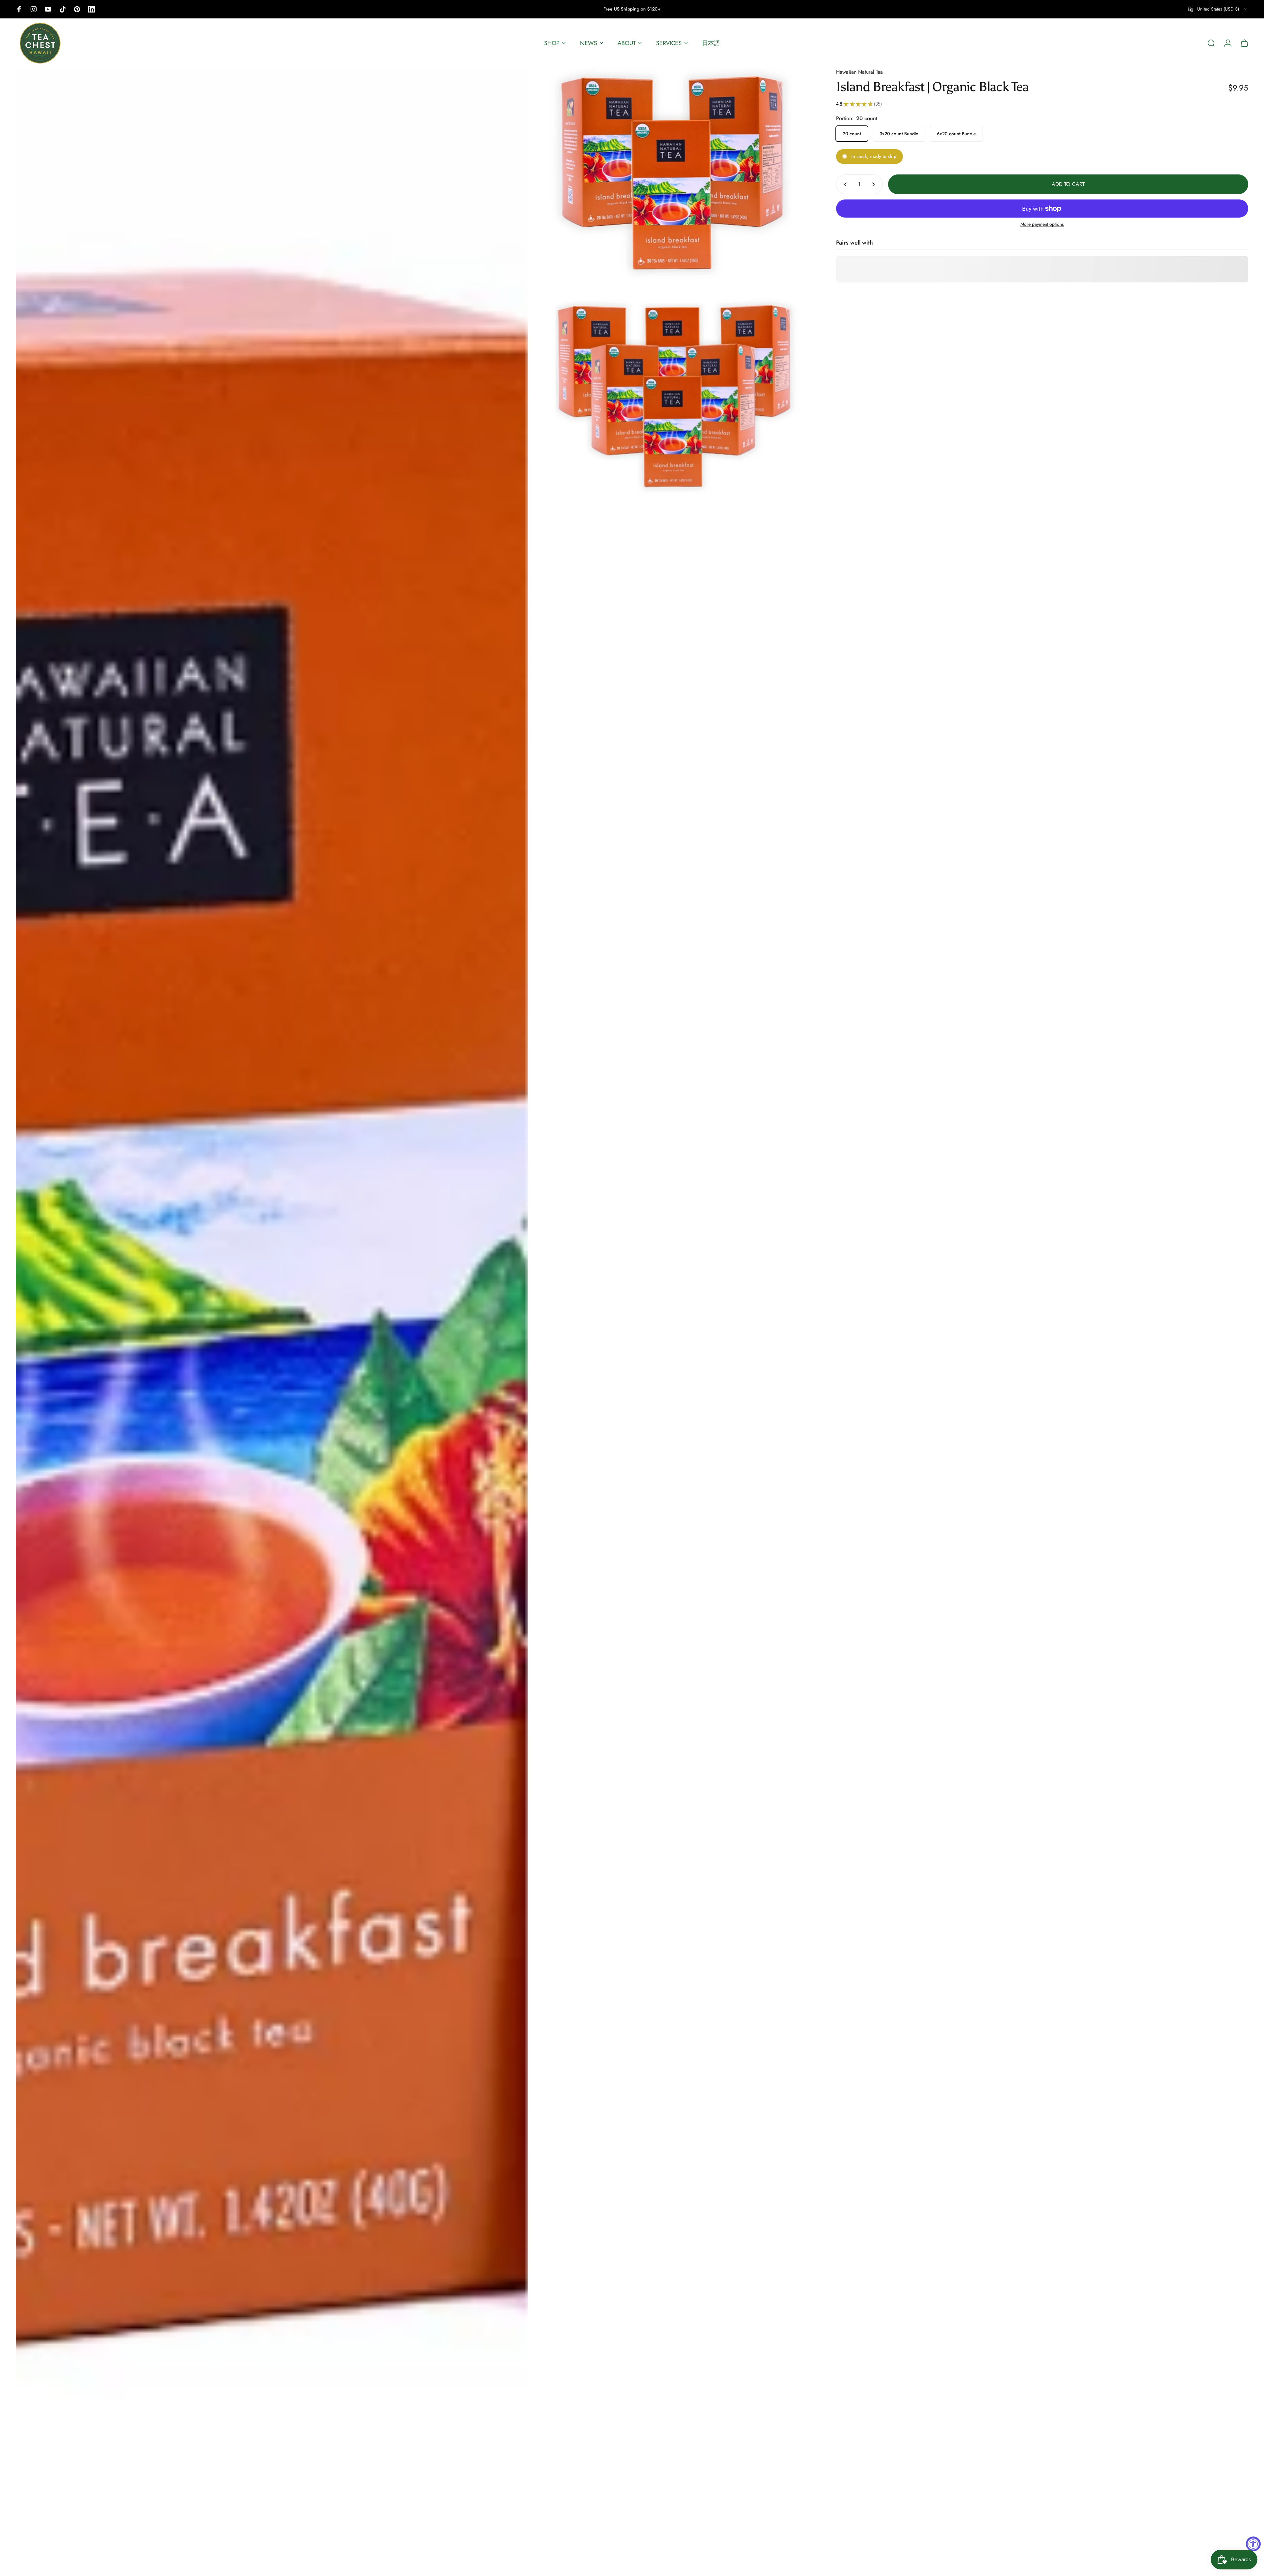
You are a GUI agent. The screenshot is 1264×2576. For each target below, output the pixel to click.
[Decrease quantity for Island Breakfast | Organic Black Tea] (844, 184)
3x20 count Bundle (899, 134)
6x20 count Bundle (956, 134)
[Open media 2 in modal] (675, 173)
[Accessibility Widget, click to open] (1253, 2544)
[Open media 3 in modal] (675, 391)
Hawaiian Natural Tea (859, 72)
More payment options (1042, 224)
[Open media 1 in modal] (272, 1319)
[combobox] (1218, 9)
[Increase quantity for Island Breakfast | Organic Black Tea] (875, 184)
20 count (852, 134)
